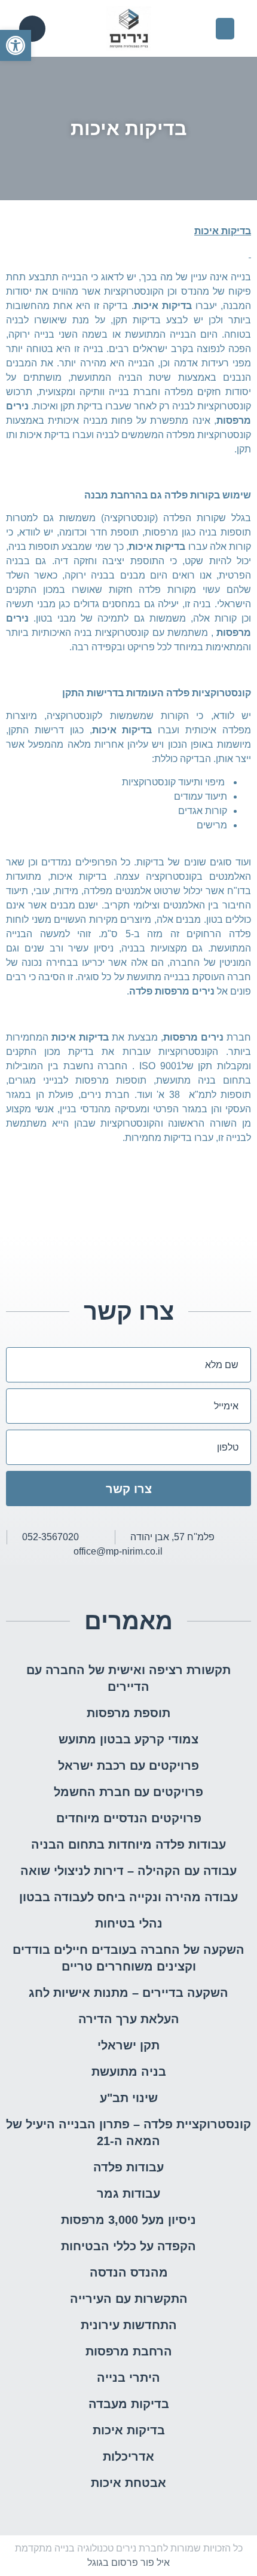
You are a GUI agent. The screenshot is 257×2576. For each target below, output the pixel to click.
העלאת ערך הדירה (129, 2019)
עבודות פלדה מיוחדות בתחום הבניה (128, 1844)
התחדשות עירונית (129, 2325)
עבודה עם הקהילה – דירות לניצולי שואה (128, 1871)
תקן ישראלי (128, 2045)
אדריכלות (128, 2456)
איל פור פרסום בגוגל (128, 2563)
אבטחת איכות (128, 2483)
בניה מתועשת (129, 2072)
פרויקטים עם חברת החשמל (128, 1792)
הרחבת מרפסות (129, 2351)
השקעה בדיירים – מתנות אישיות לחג (128, 1993)
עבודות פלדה (128, 2167)
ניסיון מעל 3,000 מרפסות (128, 2220)
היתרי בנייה (128, 2378)
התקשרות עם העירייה (129, 2299)
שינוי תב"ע (129, 2098)
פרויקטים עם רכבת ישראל (128, 1766)
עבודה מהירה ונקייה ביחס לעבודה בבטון (128, 1897)
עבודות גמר (128, 2193)
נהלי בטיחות (129, 1923)
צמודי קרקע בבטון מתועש (128, 1739)
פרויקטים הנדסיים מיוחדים (129, 1818)
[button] (16, 45)
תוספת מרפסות (128, 1713)
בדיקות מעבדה (129, 2404)
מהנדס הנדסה (129, 2272)
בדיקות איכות (129, 2430)
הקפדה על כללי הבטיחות (128, 2246)
